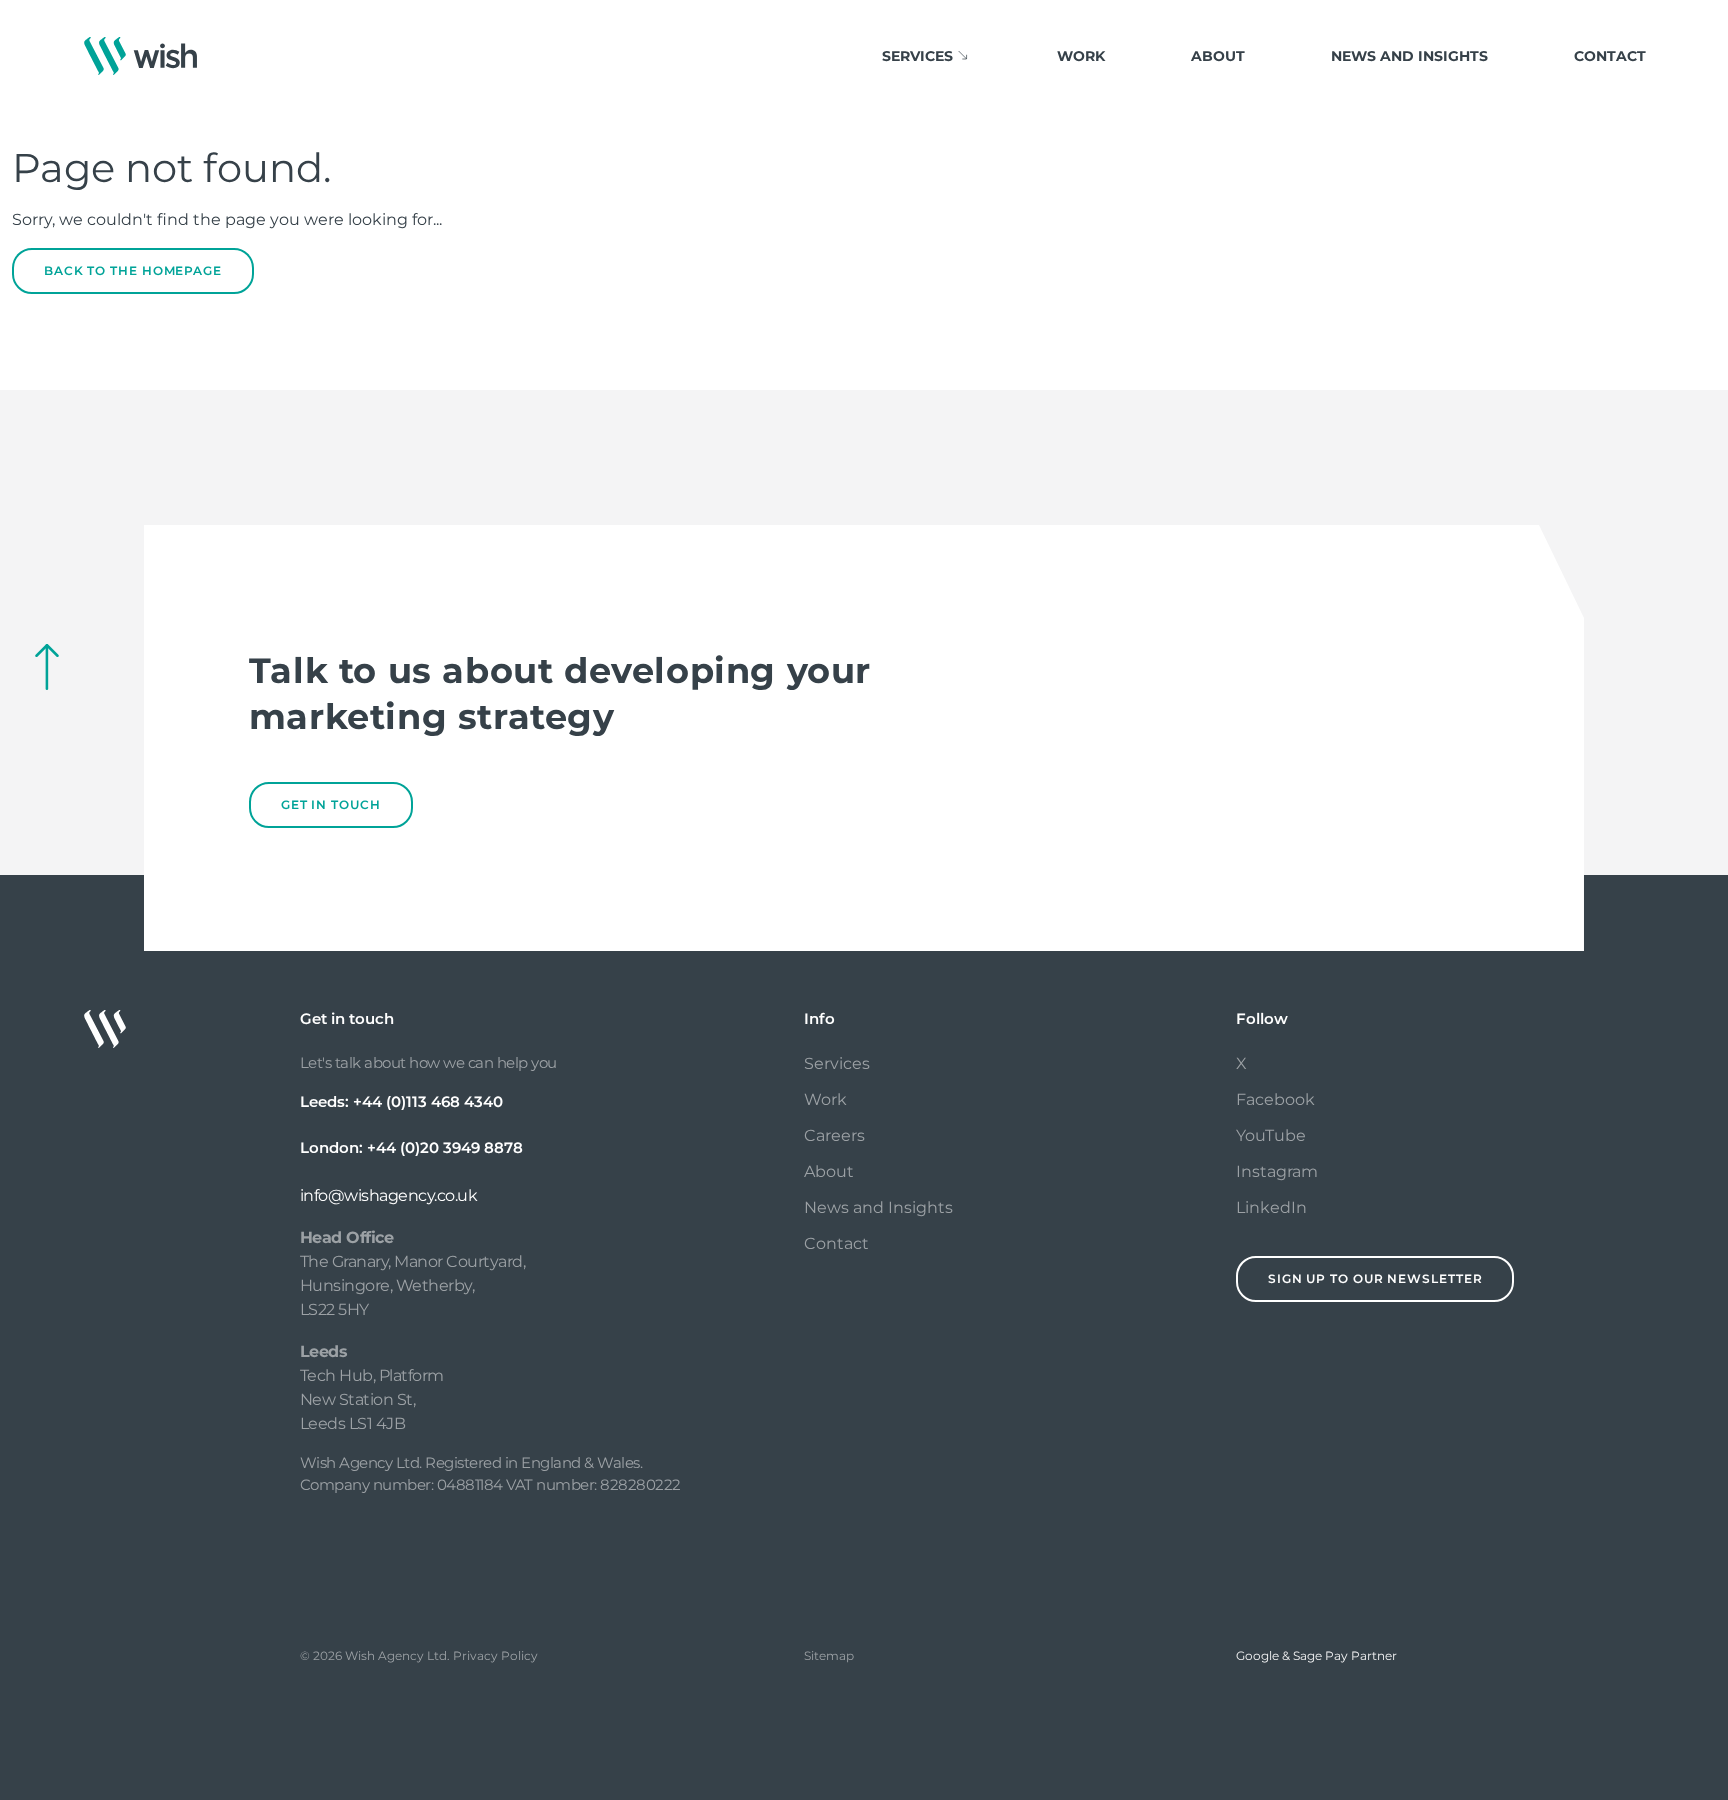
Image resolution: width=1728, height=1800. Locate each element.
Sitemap (829, 1655)
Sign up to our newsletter (1375, 1278)
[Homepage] (140, 56)
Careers (834, 1135)
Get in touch (331, 804)
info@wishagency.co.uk (389, 1195)
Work (1081, 56)
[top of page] (47, 667)
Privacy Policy (495, 1655)
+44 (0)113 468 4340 (428, 1101)
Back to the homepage (133, 270)
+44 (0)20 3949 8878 (445, 1147)
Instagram (1277, 1171)
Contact (1610, 56)
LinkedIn (1271, 1207)
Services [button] (917, 56)
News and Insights (1409, 56)
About (1218, 56)
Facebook (1275, 1099)
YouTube (1271, 1135)
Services (837, 1063)
